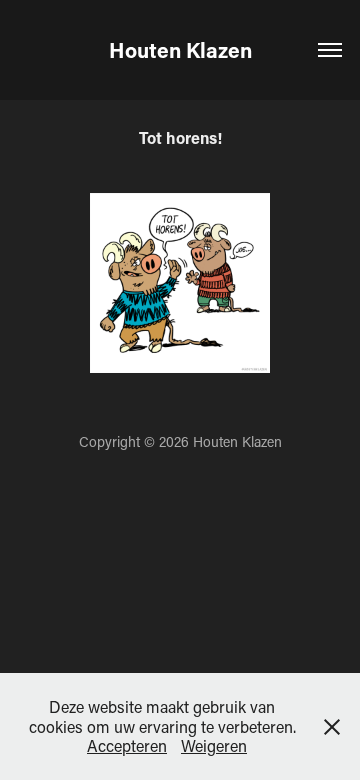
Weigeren (214, 745)
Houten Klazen (180, 50)
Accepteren (127, 745)
